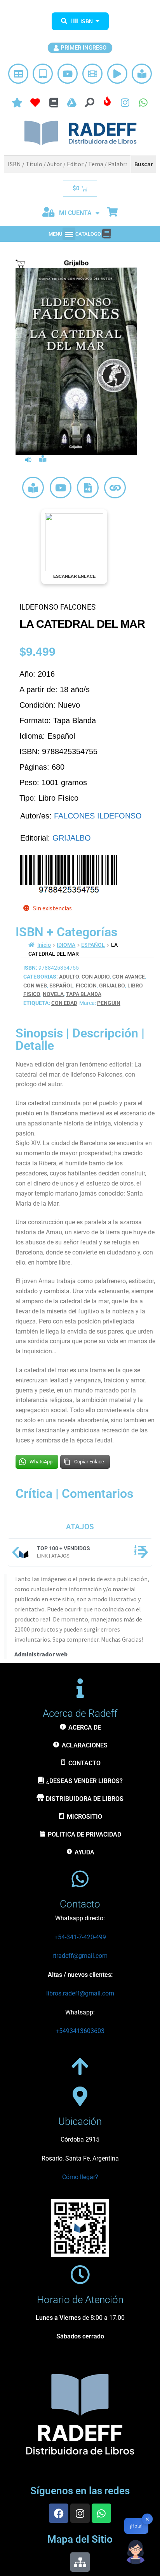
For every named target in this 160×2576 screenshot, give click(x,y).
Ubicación (80, 2121)
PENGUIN (109, 1003)
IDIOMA (66, 945)
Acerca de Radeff (80, 1713)
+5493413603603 (80, 2031)
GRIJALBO (72, 838)
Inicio (44, 945)
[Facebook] (59, 2513)
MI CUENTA (75, 213)
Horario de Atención (80, 2300)
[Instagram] (80, 2513)
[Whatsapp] (101, 2513)
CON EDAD (64, 1003)
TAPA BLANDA (84, 994)
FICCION (86, 986)
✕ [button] (147, 2519)
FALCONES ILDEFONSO (98, 816)
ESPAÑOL (93, 945)
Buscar (144, 164)
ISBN (87, 21)
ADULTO (69, 977)
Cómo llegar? (80, 2177)
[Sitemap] (80, 2562)
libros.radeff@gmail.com (80, 1993)
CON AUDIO (96, 977)
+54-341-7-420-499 (80, 1937)
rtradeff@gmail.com (80, 1956)
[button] (69, 234)
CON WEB (35, 986)
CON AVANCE (129, 977)
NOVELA (53, 994)
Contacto (80, 1904)
